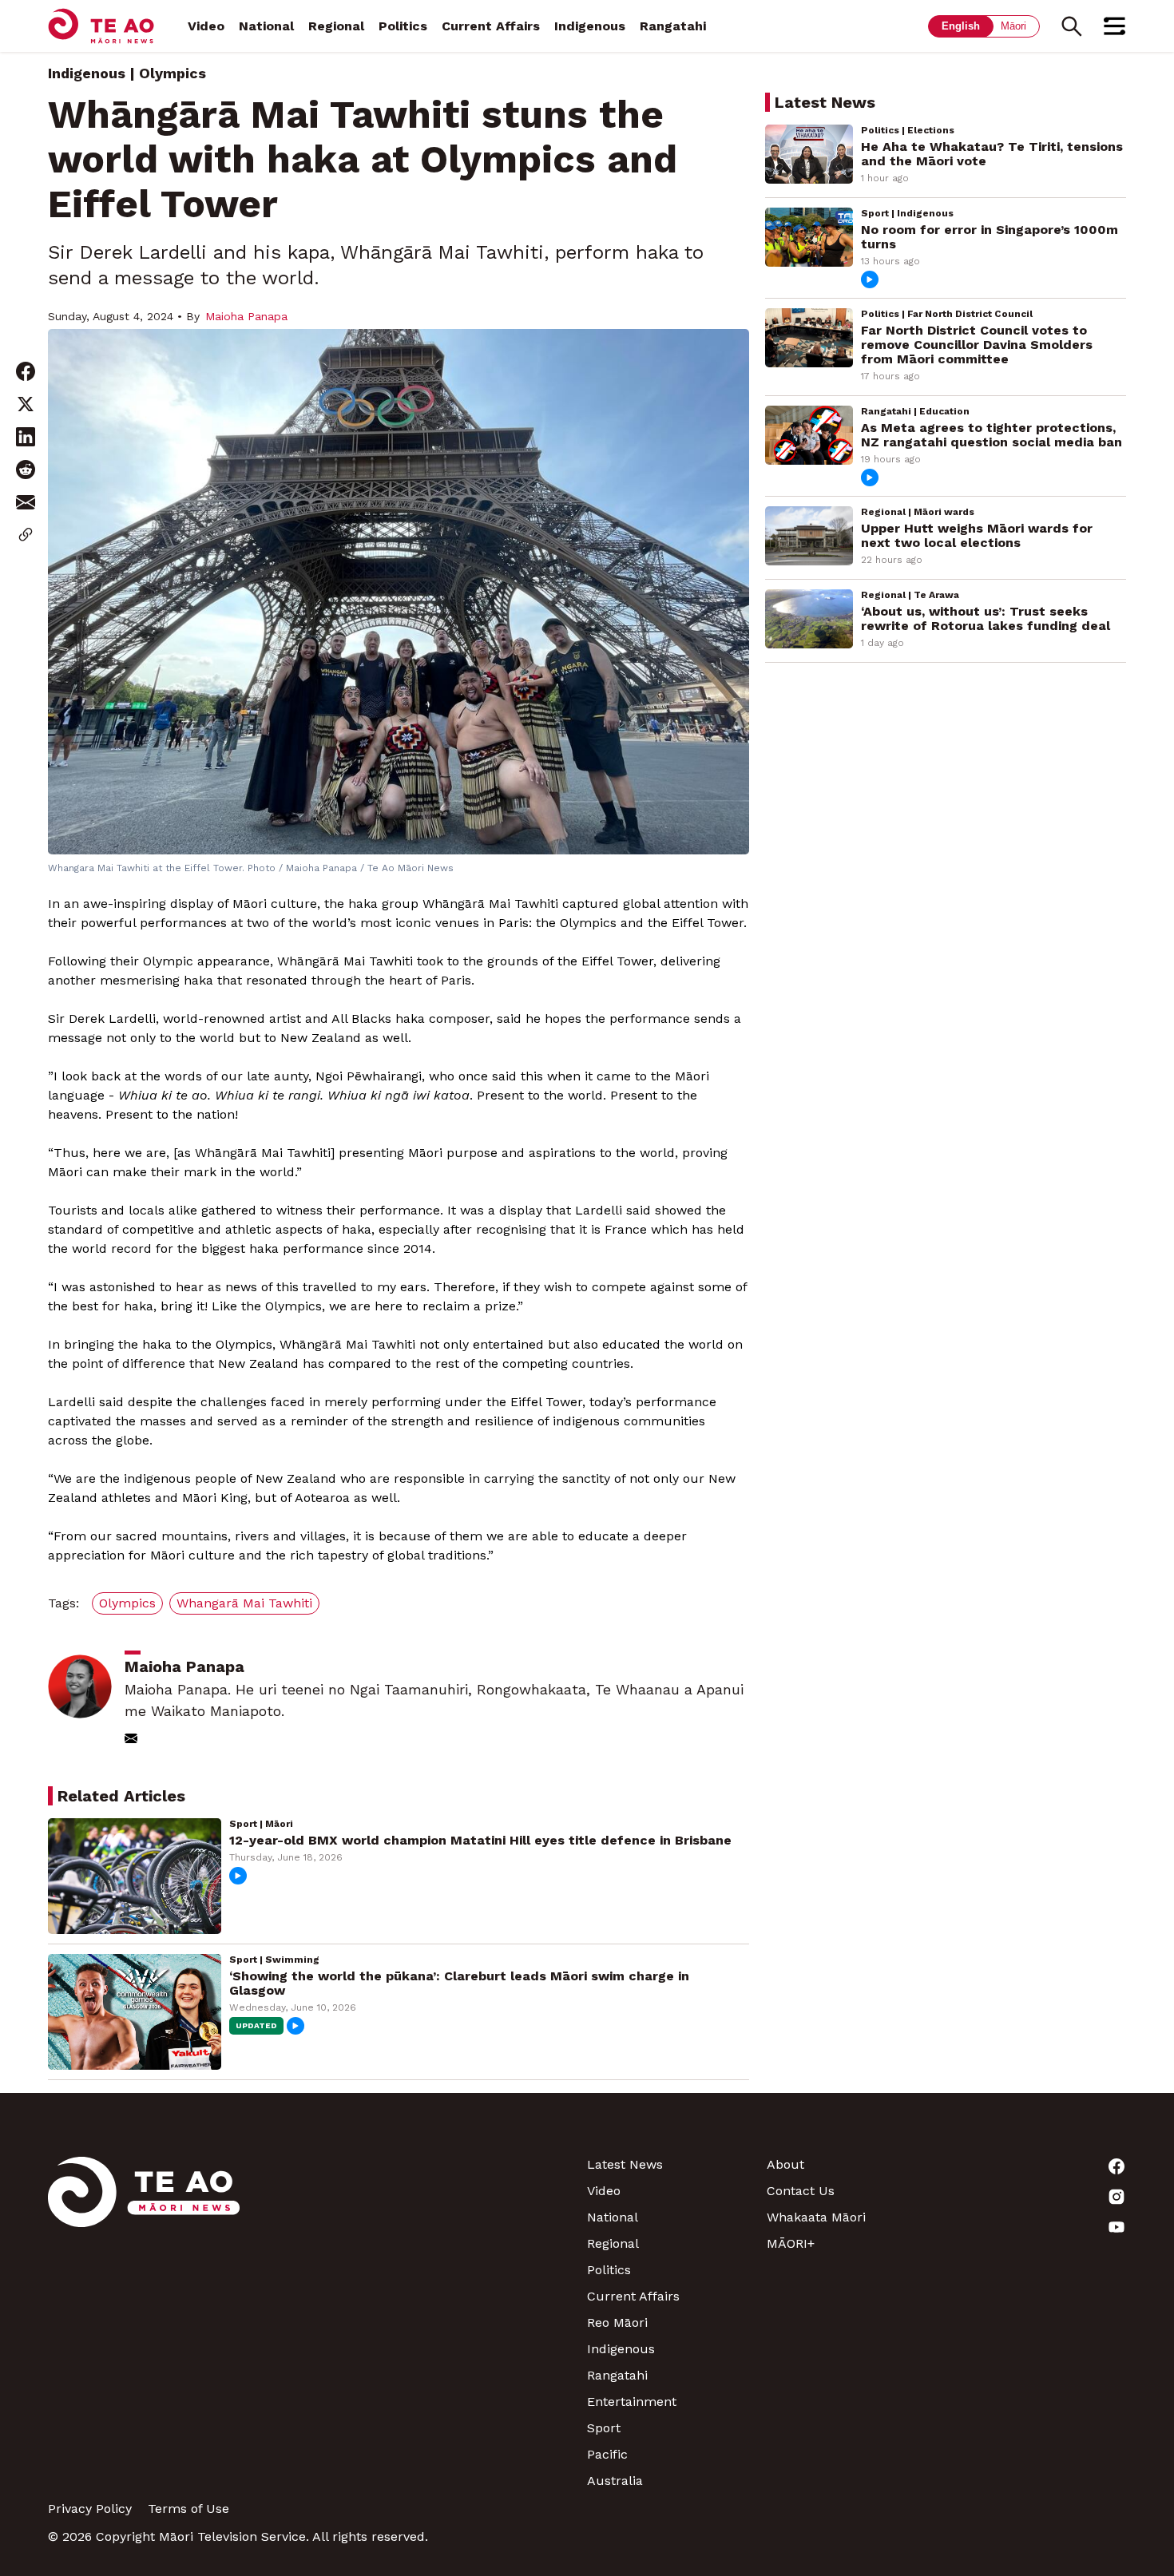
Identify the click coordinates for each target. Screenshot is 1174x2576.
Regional (336, 26)
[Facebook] (1036, 2166)
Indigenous (590, 26)
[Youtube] (1036, 2227)
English (961, 26)
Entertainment (632, 2402)
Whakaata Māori (816, 2217)
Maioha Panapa (246, 316)
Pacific (607, 2454)
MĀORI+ (791, 2243)
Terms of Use (188, 2509)
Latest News (625, 2164)
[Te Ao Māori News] (144, 2322)
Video (206, 26)
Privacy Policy (90, 2509)
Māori (1013, 26)
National (266, 26)
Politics (403, 26)
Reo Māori (617, 2322)
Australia (615, 2481)
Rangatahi (673, 26)
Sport (604, 2428)
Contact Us (801, 2191)
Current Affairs (491, 26)
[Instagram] (1036, 2197)
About (785, 2164)
